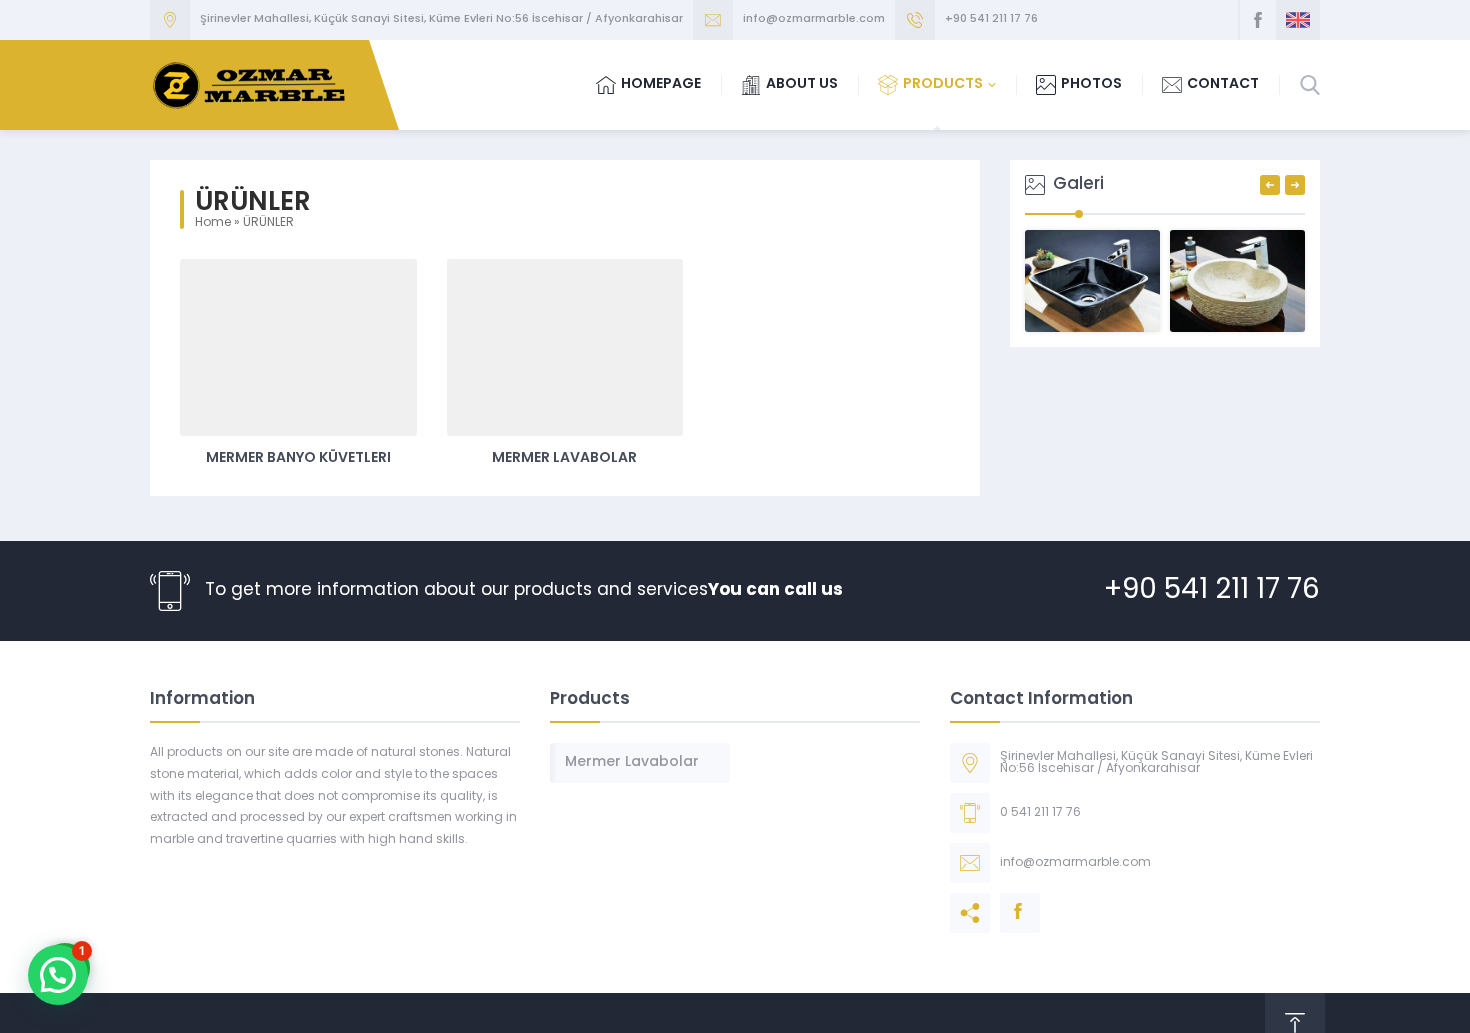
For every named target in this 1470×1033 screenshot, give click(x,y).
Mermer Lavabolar (564, 458)
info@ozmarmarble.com (814, 19)
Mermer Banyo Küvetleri (298, 458)
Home (213, 223)
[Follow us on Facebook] (1258, 20)
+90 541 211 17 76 (991, 19)
